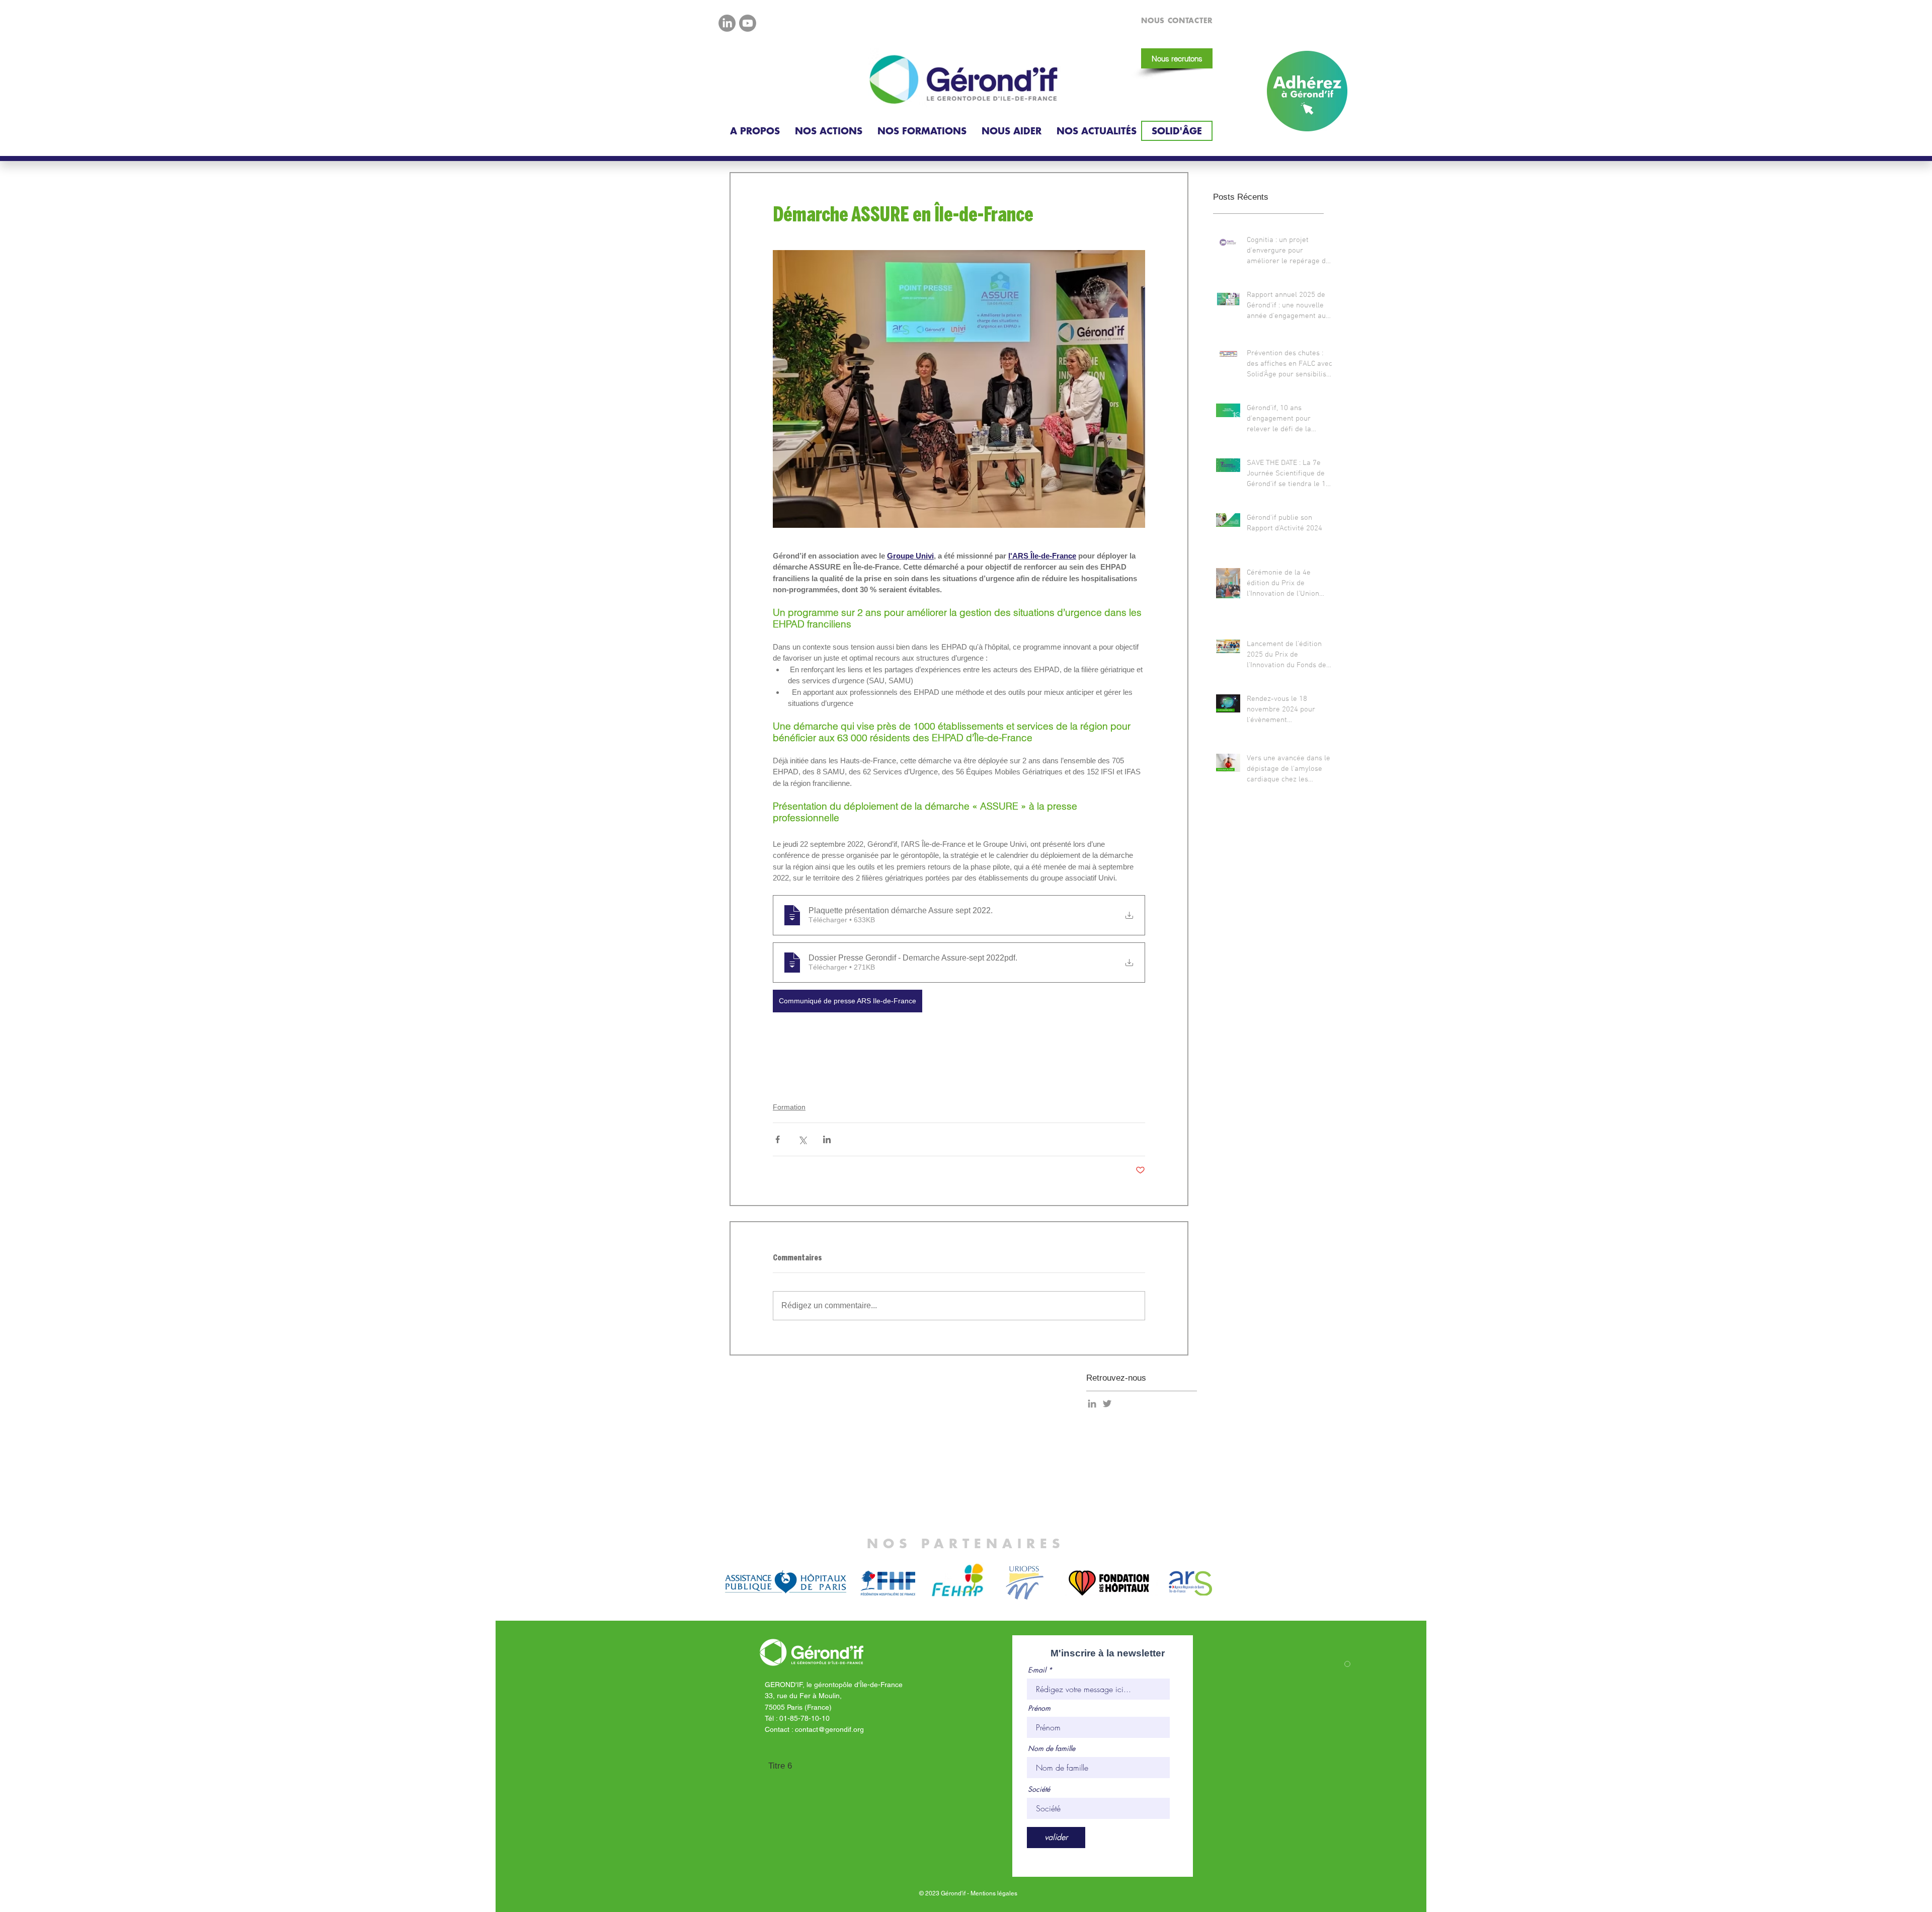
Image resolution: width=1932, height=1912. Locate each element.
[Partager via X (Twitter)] (802, 1139)
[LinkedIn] (727, 23)
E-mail (1037, 1670)
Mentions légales (994, 1893)
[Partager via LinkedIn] (827, 1139)
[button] (755, 131)
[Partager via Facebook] (778, 1139)
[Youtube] (748, 23)
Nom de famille (1052, 1748)
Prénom (1039, 1708)
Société (1039, 1789)
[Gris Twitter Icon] (1107, 1404)
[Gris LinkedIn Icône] (1092, 1404)
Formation (789, 1107)
